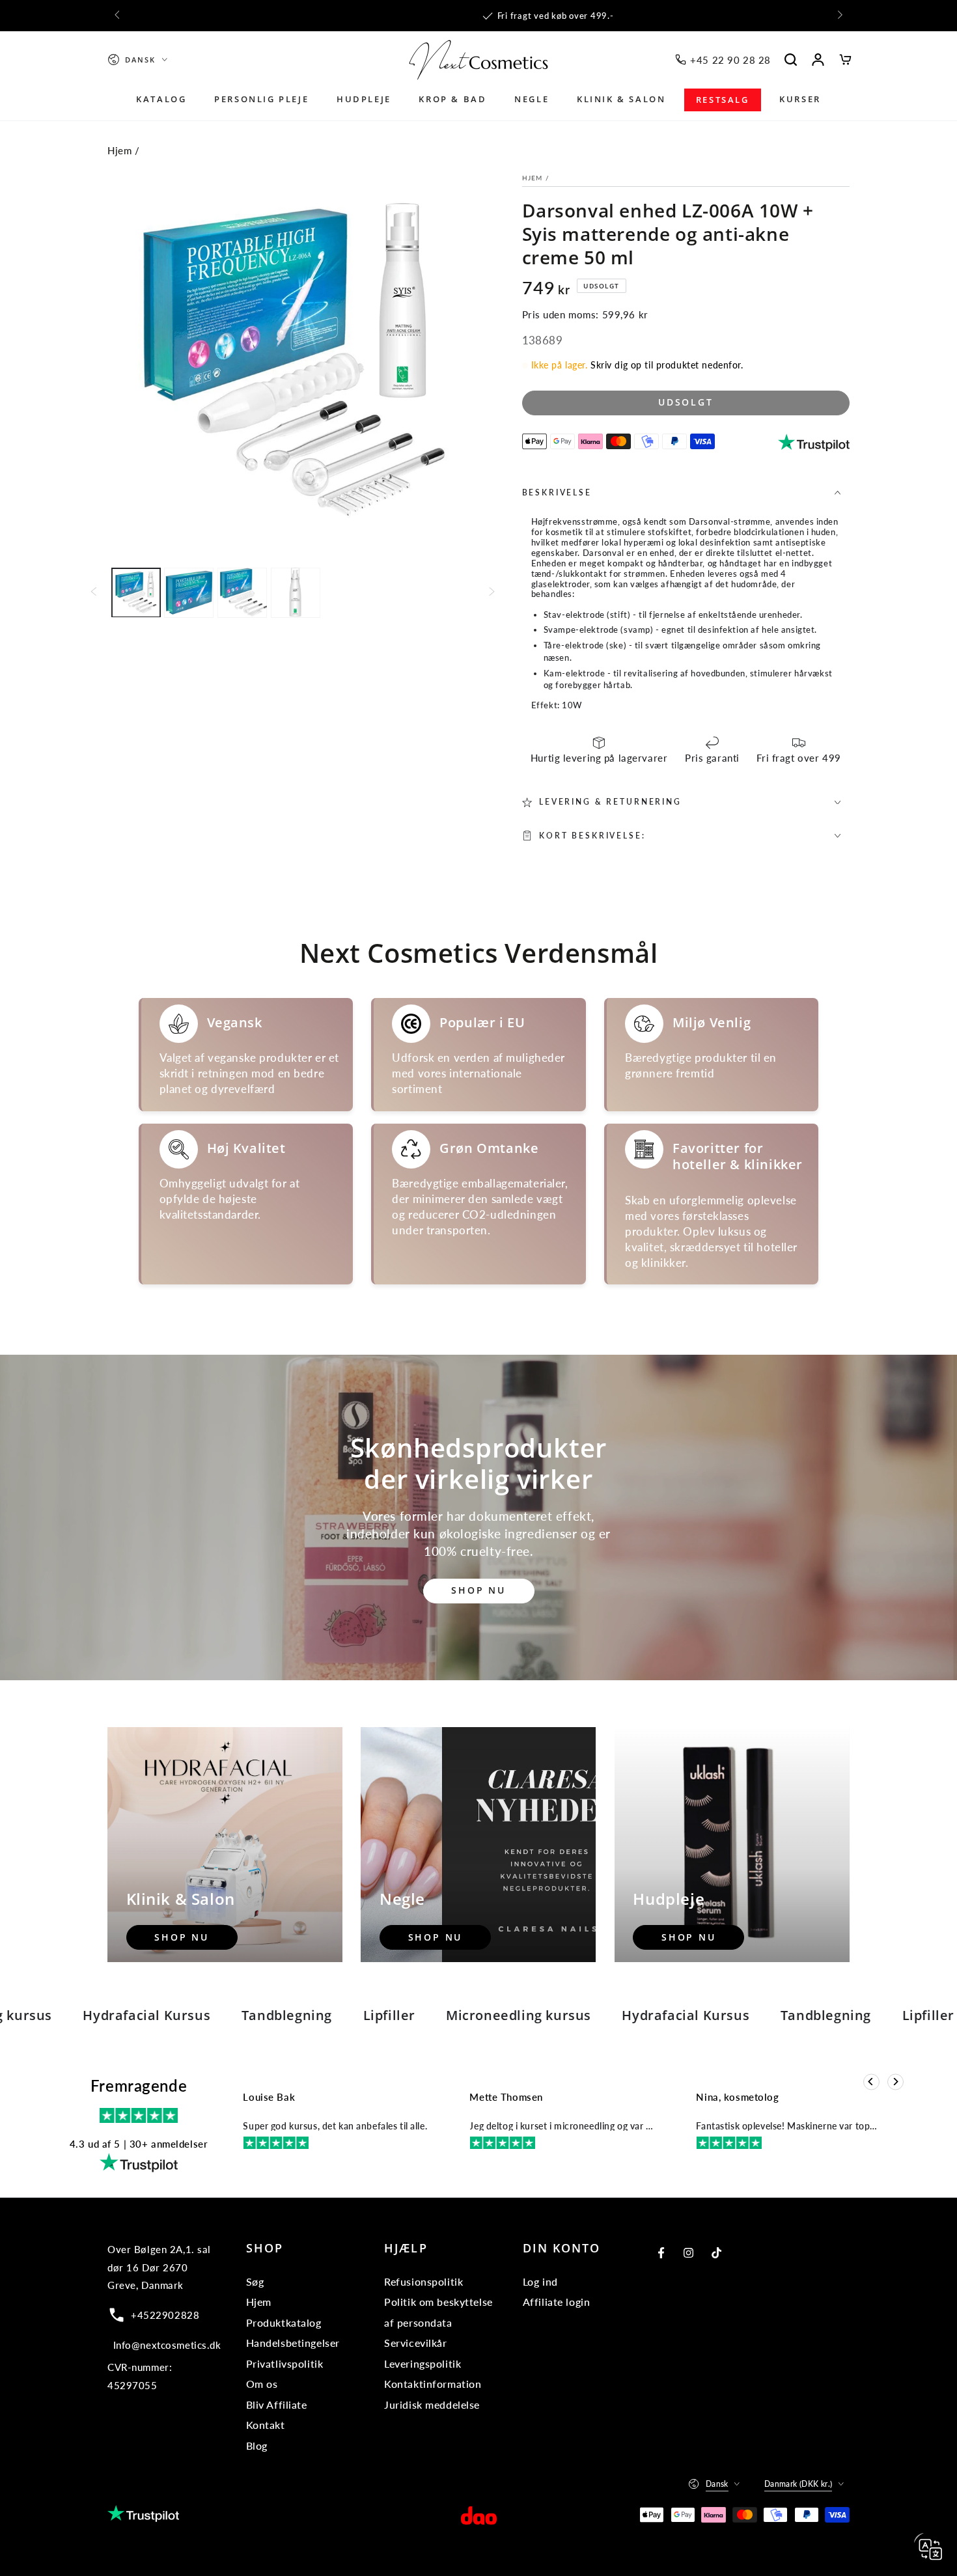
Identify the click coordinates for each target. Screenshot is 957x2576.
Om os (262, 2384)
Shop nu (478, 1590)
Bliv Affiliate (277, 2404)
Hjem (119, 150)
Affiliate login (557, 2302)
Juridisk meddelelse (432, 2404)
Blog (257, 2445)
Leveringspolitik (423, 2363)
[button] (791, 60)
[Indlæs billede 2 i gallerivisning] (189, 592)
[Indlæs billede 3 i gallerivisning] (242, 592)
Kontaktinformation (433, 2384)
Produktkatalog (284, 2322)
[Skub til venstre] (118, 16)
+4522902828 (165, 2315)
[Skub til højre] (839, 16)
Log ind (540, 2281)
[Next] (895, 2082)
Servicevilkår (415, 2343)
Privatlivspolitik (285, 2363)
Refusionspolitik (423, 2281)
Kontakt (266, 2425)
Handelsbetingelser (293, 2343)
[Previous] (871, 2082)
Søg (255, 2281)
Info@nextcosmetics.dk (167, 2345)
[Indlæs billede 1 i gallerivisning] (136, 592)
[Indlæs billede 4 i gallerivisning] (296, 592)
